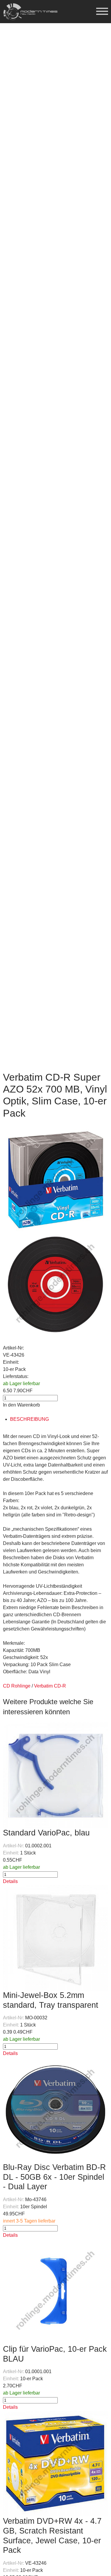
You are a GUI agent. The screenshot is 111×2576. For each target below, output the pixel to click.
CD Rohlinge (17, 1686)
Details (10, 1881)
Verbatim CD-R (50, 1686)
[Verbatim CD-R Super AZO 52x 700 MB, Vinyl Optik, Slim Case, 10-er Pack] (55, 1179)
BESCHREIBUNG (29, 1419)
